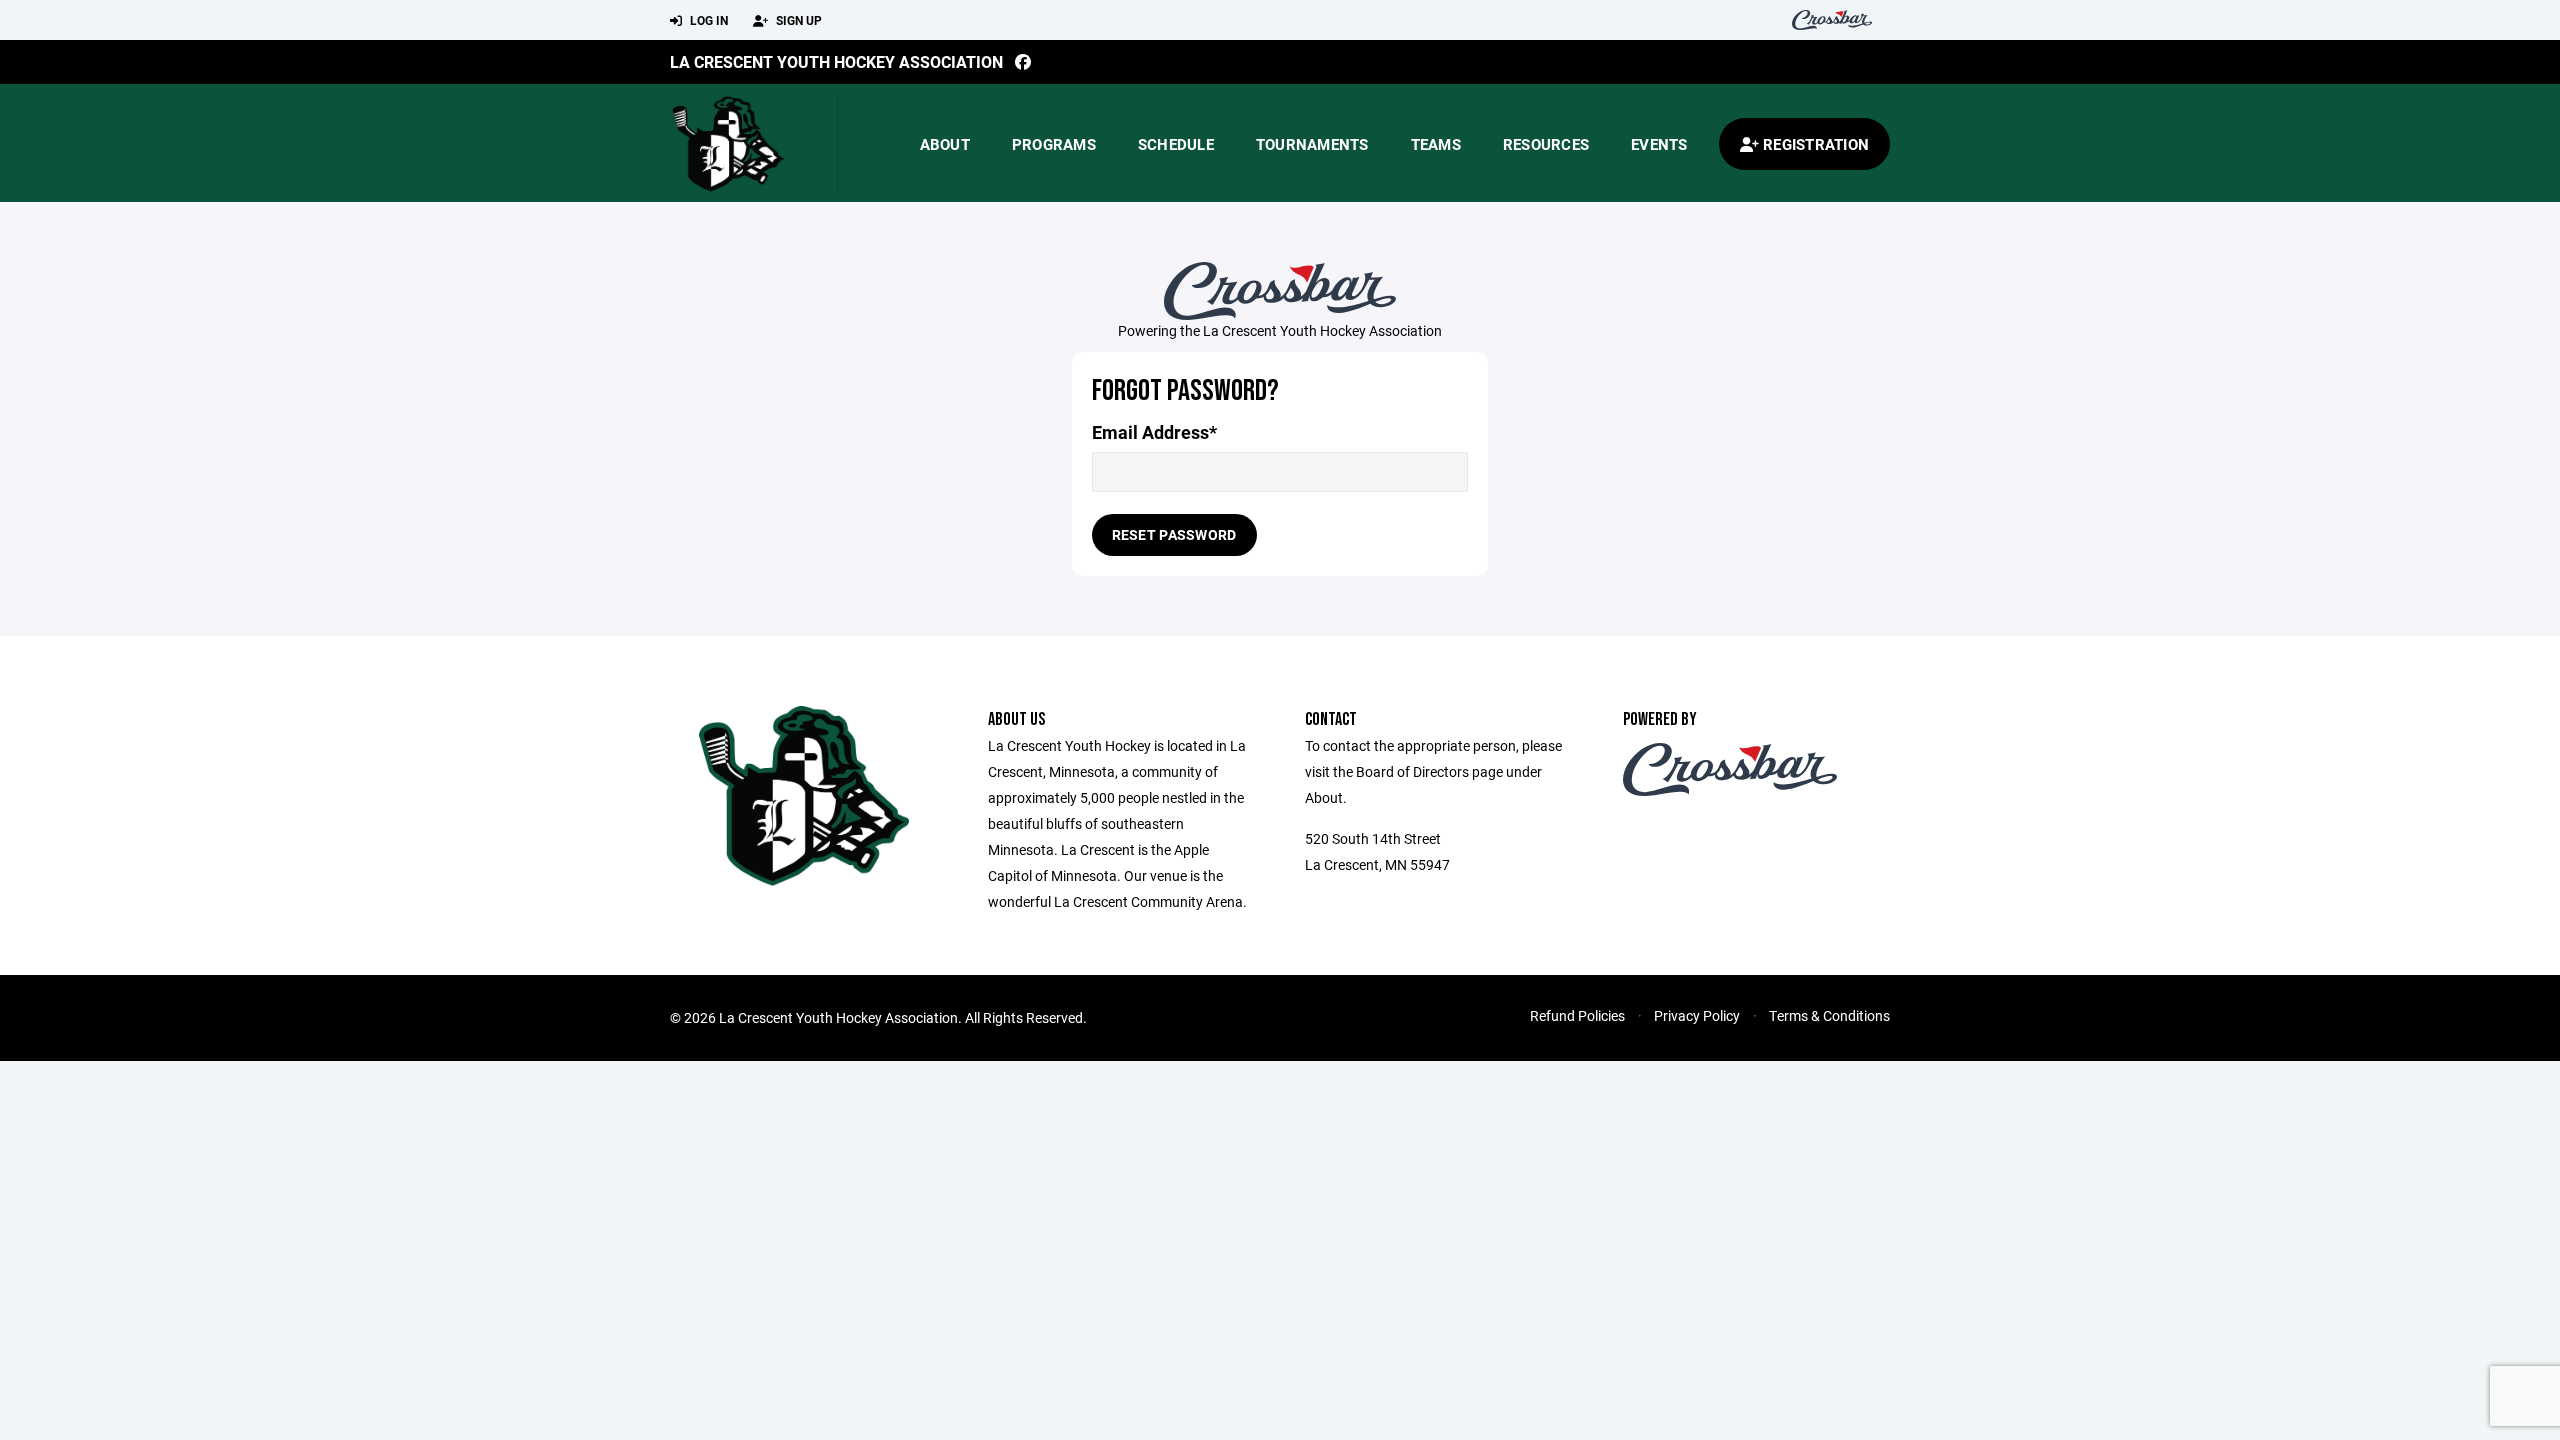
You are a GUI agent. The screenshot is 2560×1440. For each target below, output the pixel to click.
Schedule (1176, 144)
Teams (1436, 144)
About (945, 144)
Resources (1546, 144)
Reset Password (1174, 534)
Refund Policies (1577, 1015)
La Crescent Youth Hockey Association (836, 61)
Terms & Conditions (1829, 1015)
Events (1659, 144)
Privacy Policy (1697, 1015)
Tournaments (1312, 144)
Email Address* (1154, 432)
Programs (1054, 144)
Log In (707, 20)
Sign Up (797, 20)
